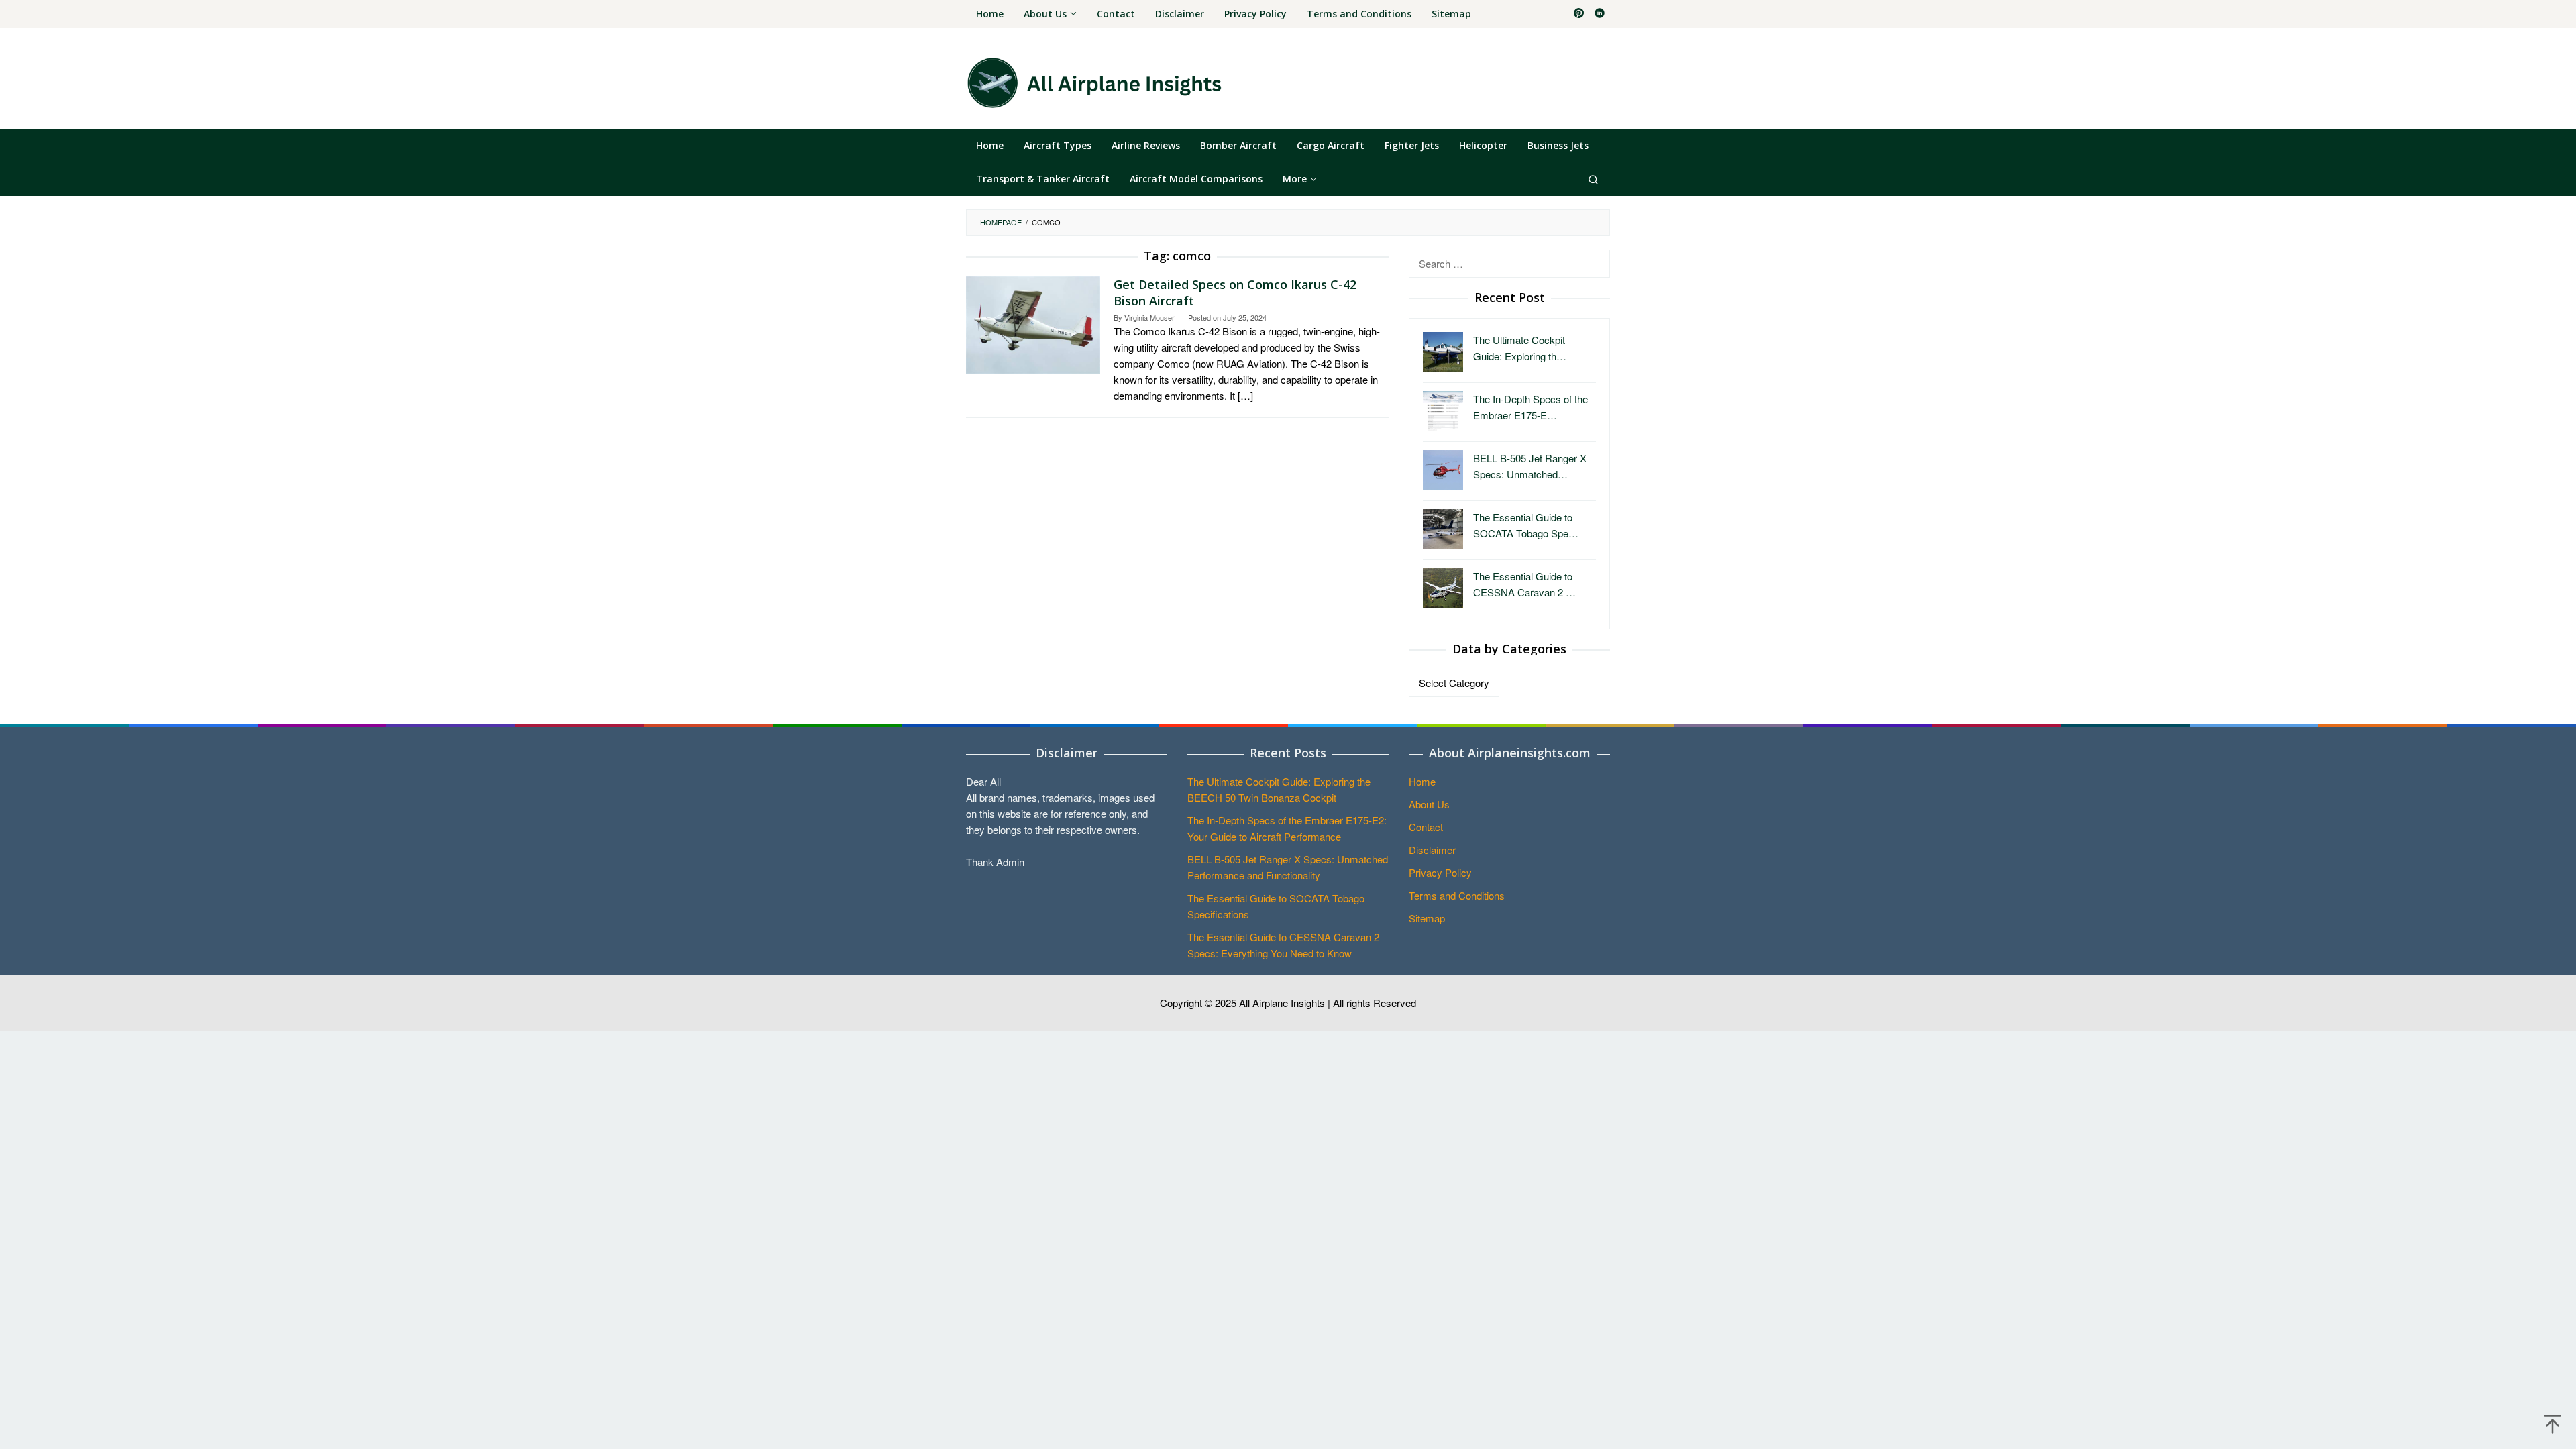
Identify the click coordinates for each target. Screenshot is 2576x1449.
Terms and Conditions (1457, 895)
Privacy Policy (1440, 872)
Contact (1426, 827)
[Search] (1593, 179)
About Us (1429, 804)
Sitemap (1427, 918)
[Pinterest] (1579, 14)
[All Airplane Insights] (1094, 82)
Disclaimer (1432, 850)
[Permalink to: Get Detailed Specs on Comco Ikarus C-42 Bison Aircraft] (1033, 323)
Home (1422, 781)
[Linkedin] (1600, 14)
